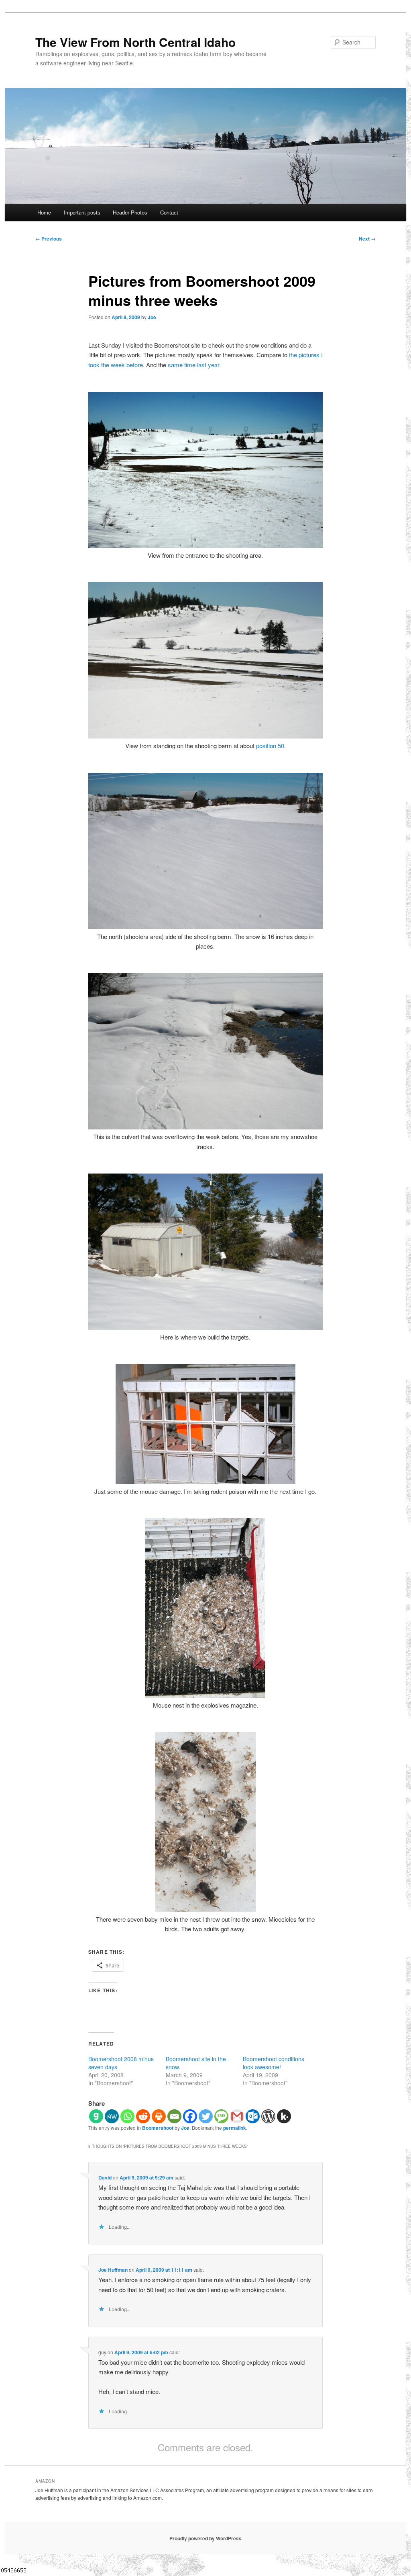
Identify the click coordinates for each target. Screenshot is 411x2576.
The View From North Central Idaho (135, 42)
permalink (235, 2128)
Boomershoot (158, 2128)
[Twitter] (206, 2116)
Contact (169, 212)
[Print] (159, 2116)
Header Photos (130, 212)
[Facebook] (190, 2116)
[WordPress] (268, 2116)
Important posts (82, 212)
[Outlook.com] (253, 2116)
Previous (49, 239)
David (105, 2177)
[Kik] (284, 2116)
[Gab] (96, 2116)
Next (367, 239)
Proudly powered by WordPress (205, 2538)
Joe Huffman (113, 2270)
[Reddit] (143, 2116)
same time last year (193, 365)
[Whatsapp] (127, 2116)
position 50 (270, 746)
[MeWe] (112, 2116)
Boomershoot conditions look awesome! (274, 2063)
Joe (152, 317)
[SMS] (221, 2116)
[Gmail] (237, 2116)
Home (44, 212)
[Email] (174, 2116)
